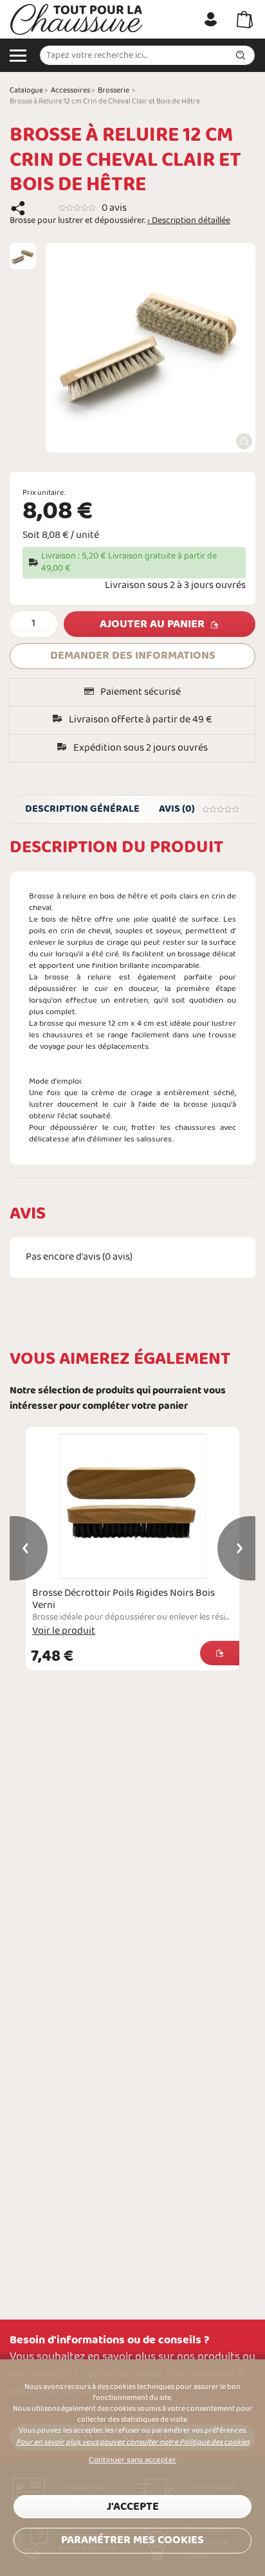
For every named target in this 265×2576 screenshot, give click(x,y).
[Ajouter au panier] (220, 1653)
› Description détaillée (189, 221)
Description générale (82, 809)
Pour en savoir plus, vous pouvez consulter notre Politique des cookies (133, 2442)
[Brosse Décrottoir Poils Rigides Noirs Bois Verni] (132, 1506)
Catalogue (26, 91)
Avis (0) (177, 809)
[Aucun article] (245, 19)
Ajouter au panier (152, 624)
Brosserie (114, 91)
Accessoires (70, 91)
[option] (23, 256)
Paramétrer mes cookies (132, 2540)
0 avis (114, 208)
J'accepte (133, 2507)
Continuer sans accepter (132, 2460)
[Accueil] (77, 19)
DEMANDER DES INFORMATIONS (133, 656)
